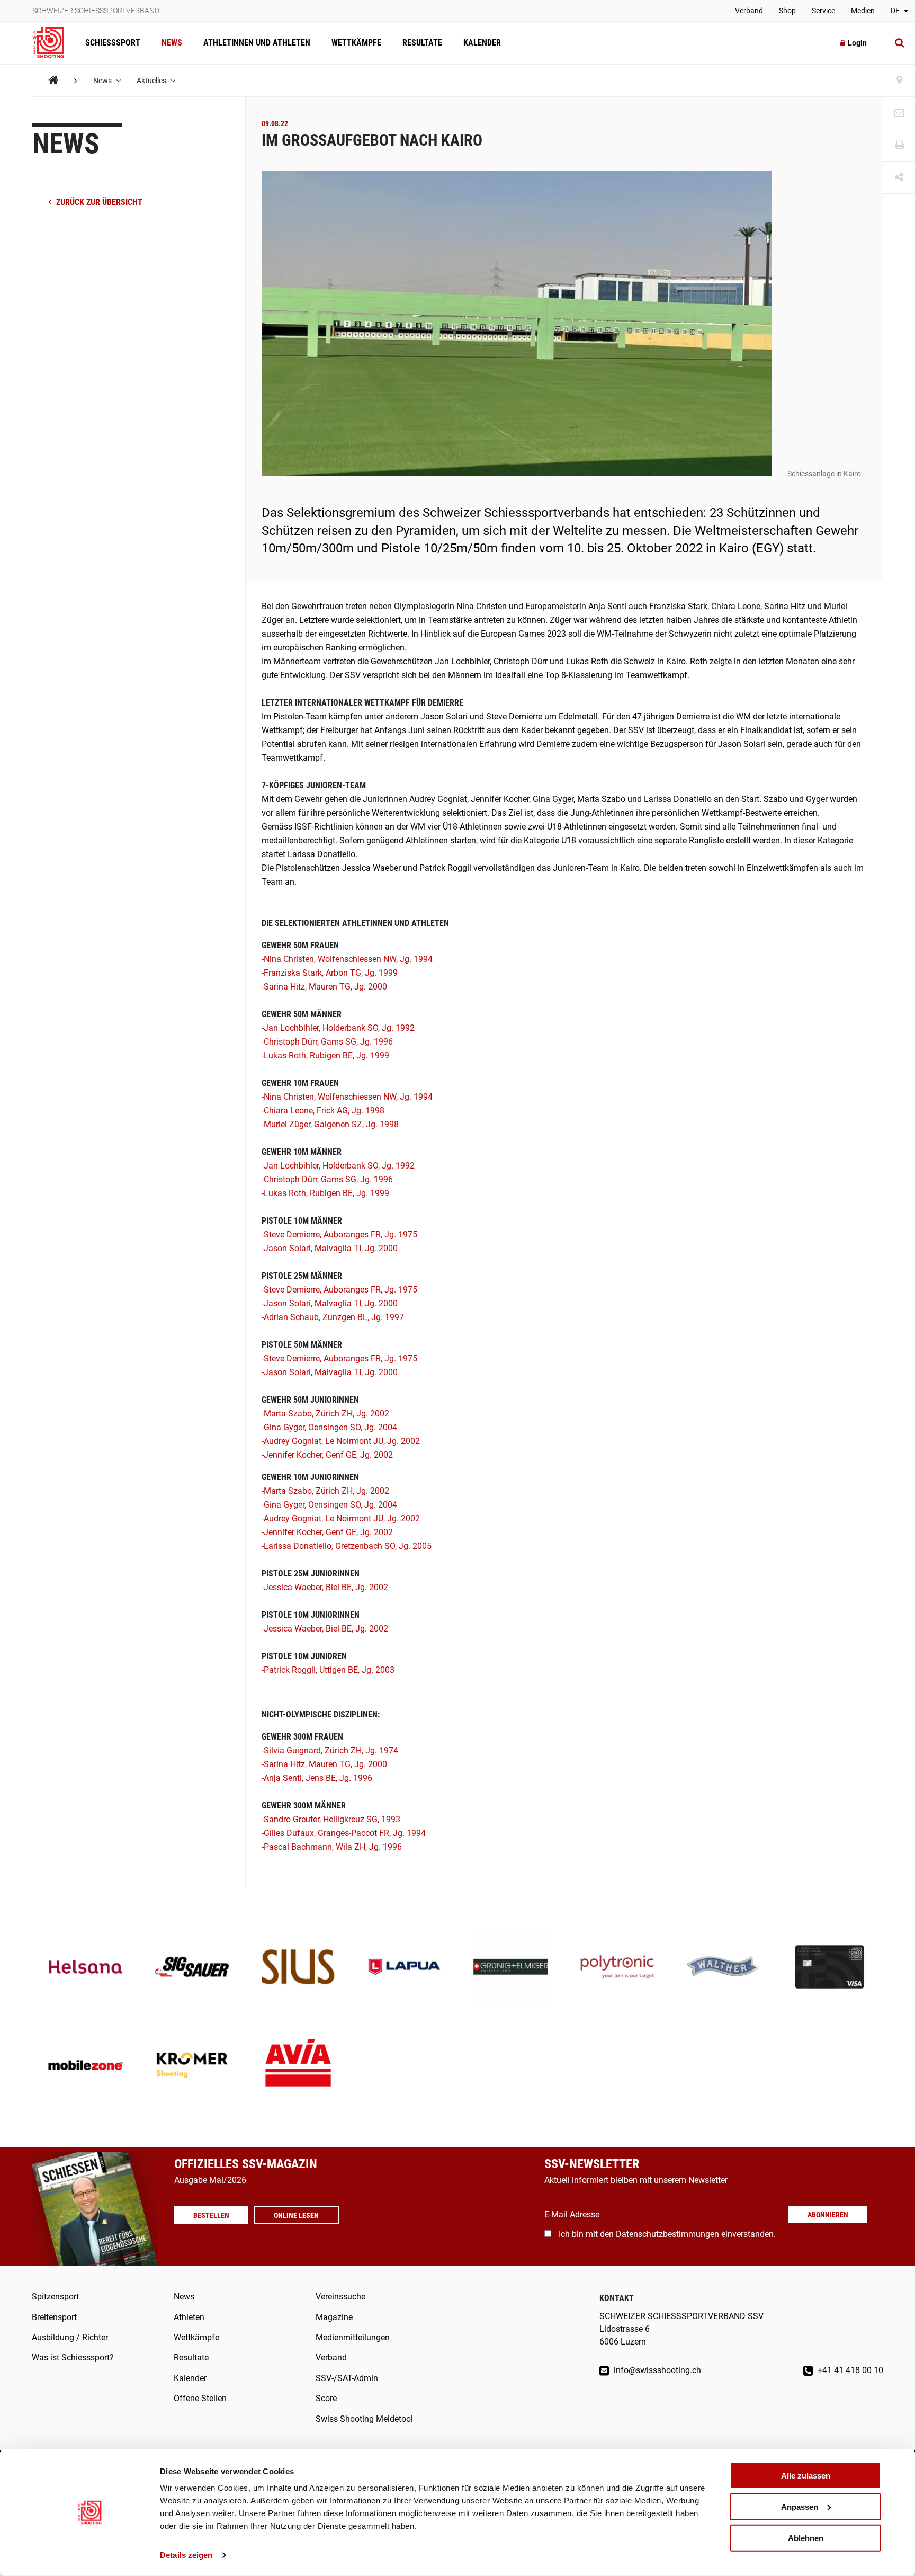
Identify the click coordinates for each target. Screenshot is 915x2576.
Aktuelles (152, 81)
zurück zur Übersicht (98, 202)
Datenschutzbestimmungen (667, 2234)
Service (823, 11)
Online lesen (296, 2215)
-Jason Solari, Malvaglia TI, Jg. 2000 (330, 1248)
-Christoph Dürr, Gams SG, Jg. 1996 (327, 1042)
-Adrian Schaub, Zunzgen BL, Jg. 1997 (333, 1317)
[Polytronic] (617, 1968)
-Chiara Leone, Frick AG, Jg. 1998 (323, 1111)
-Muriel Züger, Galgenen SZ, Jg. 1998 (330, 1124)
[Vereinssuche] (899, 81)
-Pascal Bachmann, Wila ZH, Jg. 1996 (332, 1847)
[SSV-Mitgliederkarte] (829, 1968)
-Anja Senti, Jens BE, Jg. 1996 (317, 1778)
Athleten (189, 2317)
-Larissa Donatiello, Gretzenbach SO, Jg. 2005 (347, 1546)
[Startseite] (53, 43)
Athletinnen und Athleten (257, 43)
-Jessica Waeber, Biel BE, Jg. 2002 (325, 1587)
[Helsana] (86, 1968)
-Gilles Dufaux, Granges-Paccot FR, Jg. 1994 (344, 1833)
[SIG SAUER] (192, 1968)
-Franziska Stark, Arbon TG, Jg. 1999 (330, 973)
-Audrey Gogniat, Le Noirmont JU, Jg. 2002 (341, 1441)
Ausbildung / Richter (70, 2337)
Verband (749, 11)
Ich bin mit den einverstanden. (667, 2234)
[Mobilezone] (86, 2066)
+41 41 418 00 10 (849, 2370)
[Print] (899, 145)
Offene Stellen (200, 2398)
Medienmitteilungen (353, 2337)
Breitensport (54, 2317)
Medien (863, 11)
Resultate (422, 43)
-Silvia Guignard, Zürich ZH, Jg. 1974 (330, 1750)
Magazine (334, 2317)
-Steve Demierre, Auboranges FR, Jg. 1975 (339, 1234)
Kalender (482, 43)
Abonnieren (828, 2215)
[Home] (53, 80)
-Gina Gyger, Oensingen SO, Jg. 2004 (329, 1427)
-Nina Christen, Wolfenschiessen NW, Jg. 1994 (347, 959)
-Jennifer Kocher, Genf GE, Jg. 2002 (327, 1455)
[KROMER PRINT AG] (192, 2066)
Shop (787, 11)
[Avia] (298, 2066)
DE (896, 11)
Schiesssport (113, 43)
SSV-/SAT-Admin (347, 2378)
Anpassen (800, 2507)
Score (326, 2398)
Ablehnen (806, 2538)
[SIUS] (298, 1968)
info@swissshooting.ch (656, 2370)
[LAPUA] (404, 1968)
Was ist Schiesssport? (73, 2357)
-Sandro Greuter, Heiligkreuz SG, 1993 (331, 1819)
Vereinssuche (340, 2297)
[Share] (899, 178)
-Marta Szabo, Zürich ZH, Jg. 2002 (325, 1414)
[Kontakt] (899, 113)
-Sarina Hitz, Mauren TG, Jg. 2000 (324, 987)
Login (857, 43)
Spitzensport (55, 2297)
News (172, 43)
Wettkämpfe (356, 43)
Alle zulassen (806, 2476)
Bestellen (211, 2215)
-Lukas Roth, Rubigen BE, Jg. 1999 (325, 1055)
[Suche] (899, 43)
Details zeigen (186, 2555)
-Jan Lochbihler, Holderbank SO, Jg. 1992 (338, 1028)
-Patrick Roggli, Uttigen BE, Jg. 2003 (328, 1670)
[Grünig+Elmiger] (511, 1968)
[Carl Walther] (724, 1968)
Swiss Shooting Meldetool (364, 2419)
